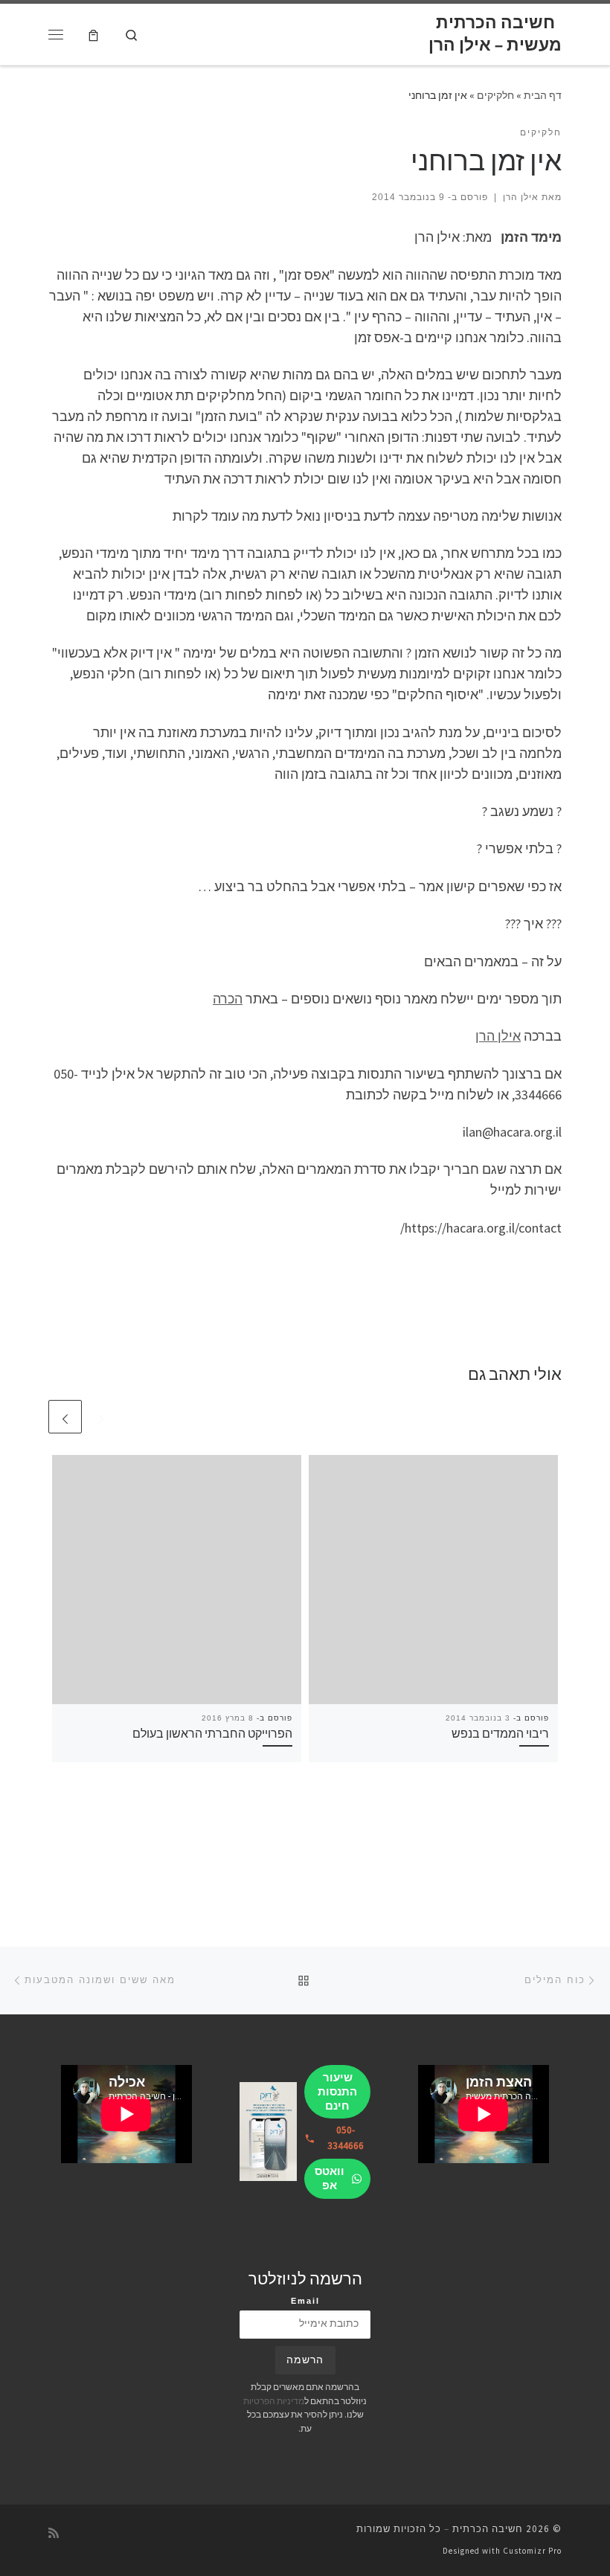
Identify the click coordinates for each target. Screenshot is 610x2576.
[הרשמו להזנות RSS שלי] (54, 2533)
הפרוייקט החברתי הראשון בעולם (212, 1733)
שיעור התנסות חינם (337, 2091)
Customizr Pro (532, 2551)
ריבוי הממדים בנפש (500, 1733)
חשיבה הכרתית (488, 2529)
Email (305, 2301)
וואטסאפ (330, 2178)
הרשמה (305, 2360)
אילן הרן (521, 197)
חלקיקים (495, 95)
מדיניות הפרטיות (274, 2401)
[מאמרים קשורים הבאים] (65, 1417)
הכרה (228, 999)
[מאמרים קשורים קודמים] (101, 1417)
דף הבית (543, 95)
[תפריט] (56, 34)
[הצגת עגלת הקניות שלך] (93, 34)
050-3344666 (346, 2138)
